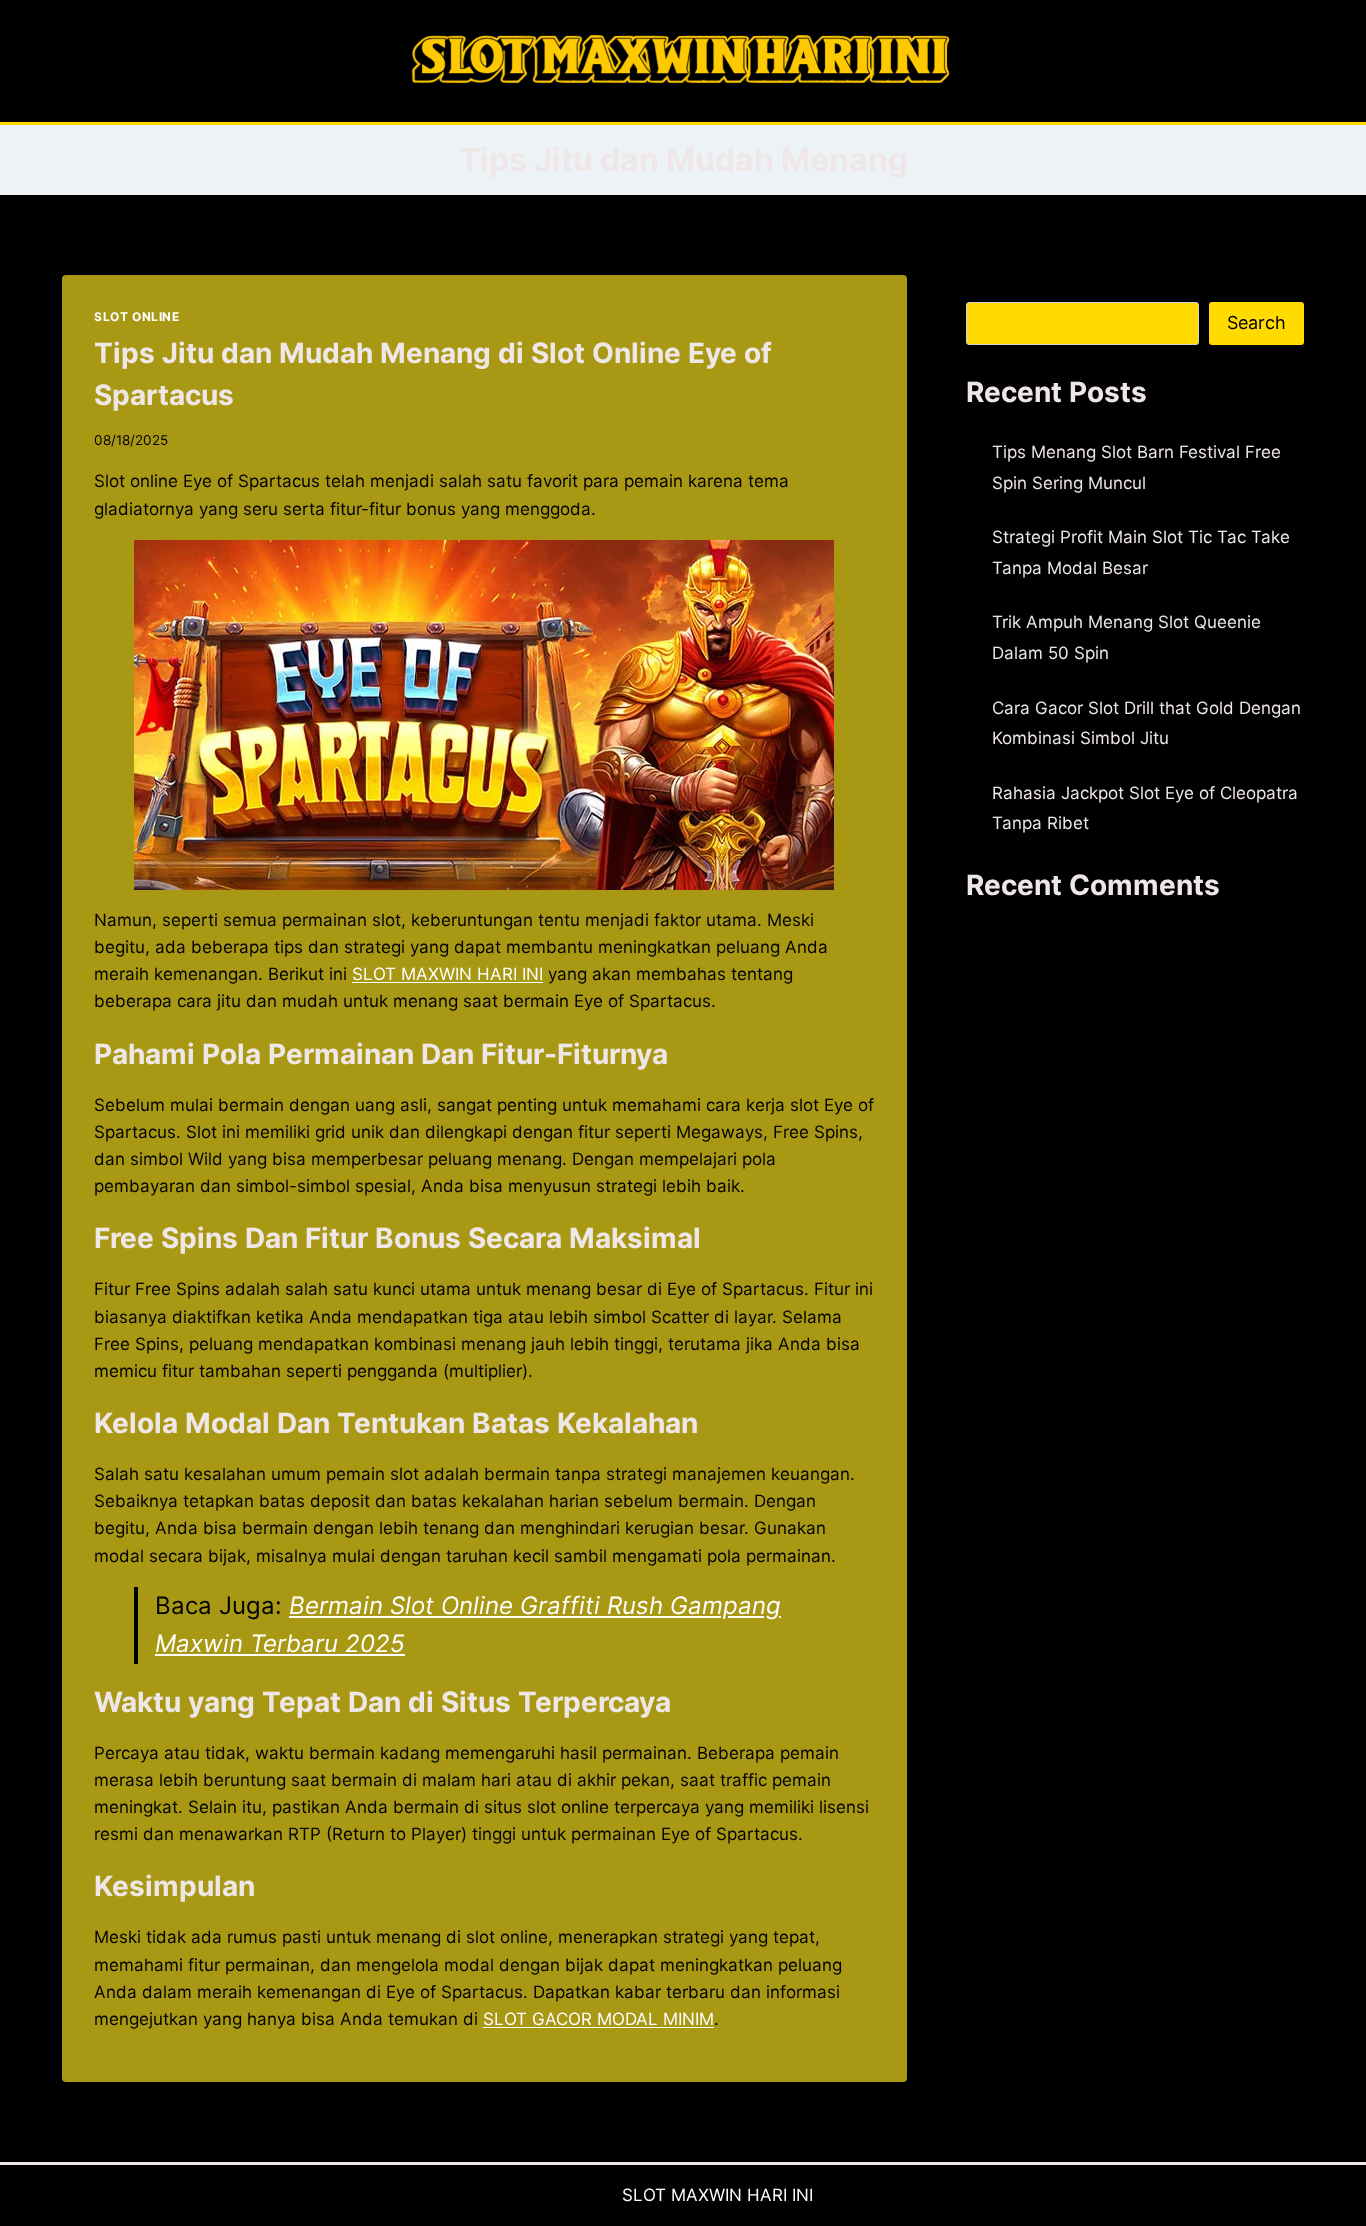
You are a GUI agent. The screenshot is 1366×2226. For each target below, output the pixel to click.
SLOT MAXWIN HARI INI (717, 2195)
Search (994, 288)
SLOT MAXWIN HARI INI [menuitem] (447, 974)
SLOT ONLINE (137, 316)
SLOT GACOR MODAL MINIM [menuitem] (598, 2019)
